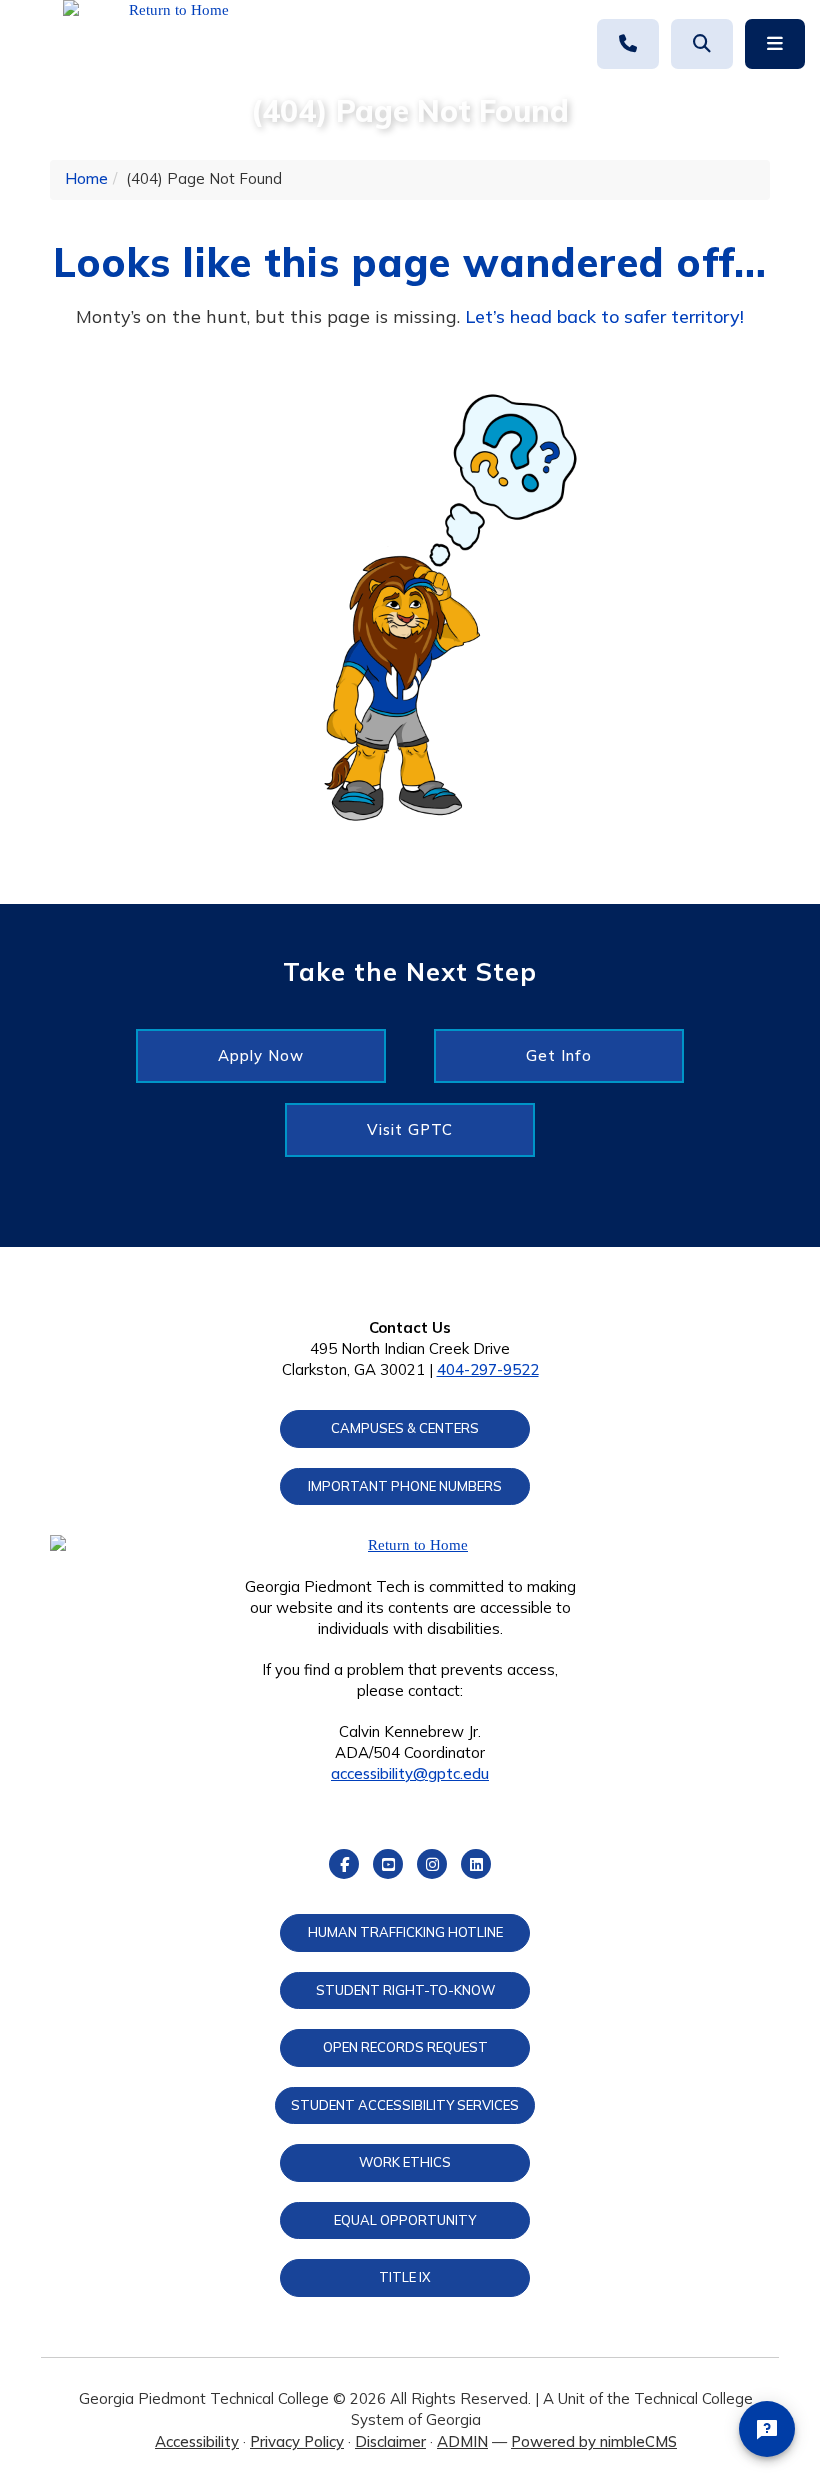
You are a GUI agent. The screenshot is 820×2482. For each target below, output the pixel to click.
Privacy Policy (297, 2441)
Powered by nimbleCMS (594, 2441)
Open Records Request (405, 2047)
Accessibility (197, 2441)
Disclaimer (390, 2441)
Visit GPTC (410, 1129)
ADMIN (462, 2441)
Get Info (559, 1055)
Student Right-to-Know (405, 1990)
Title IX (405, 2277)
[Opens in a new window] (171, 45)
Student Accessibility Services (405, 2105)
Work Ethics (405, 2162)
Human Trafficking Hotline (405, 1932)
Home (86, 178)
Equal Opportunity (405, 2220)
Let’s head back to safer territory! (604, 316)
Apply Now (261, 1055)
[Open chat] (767, 2429)
